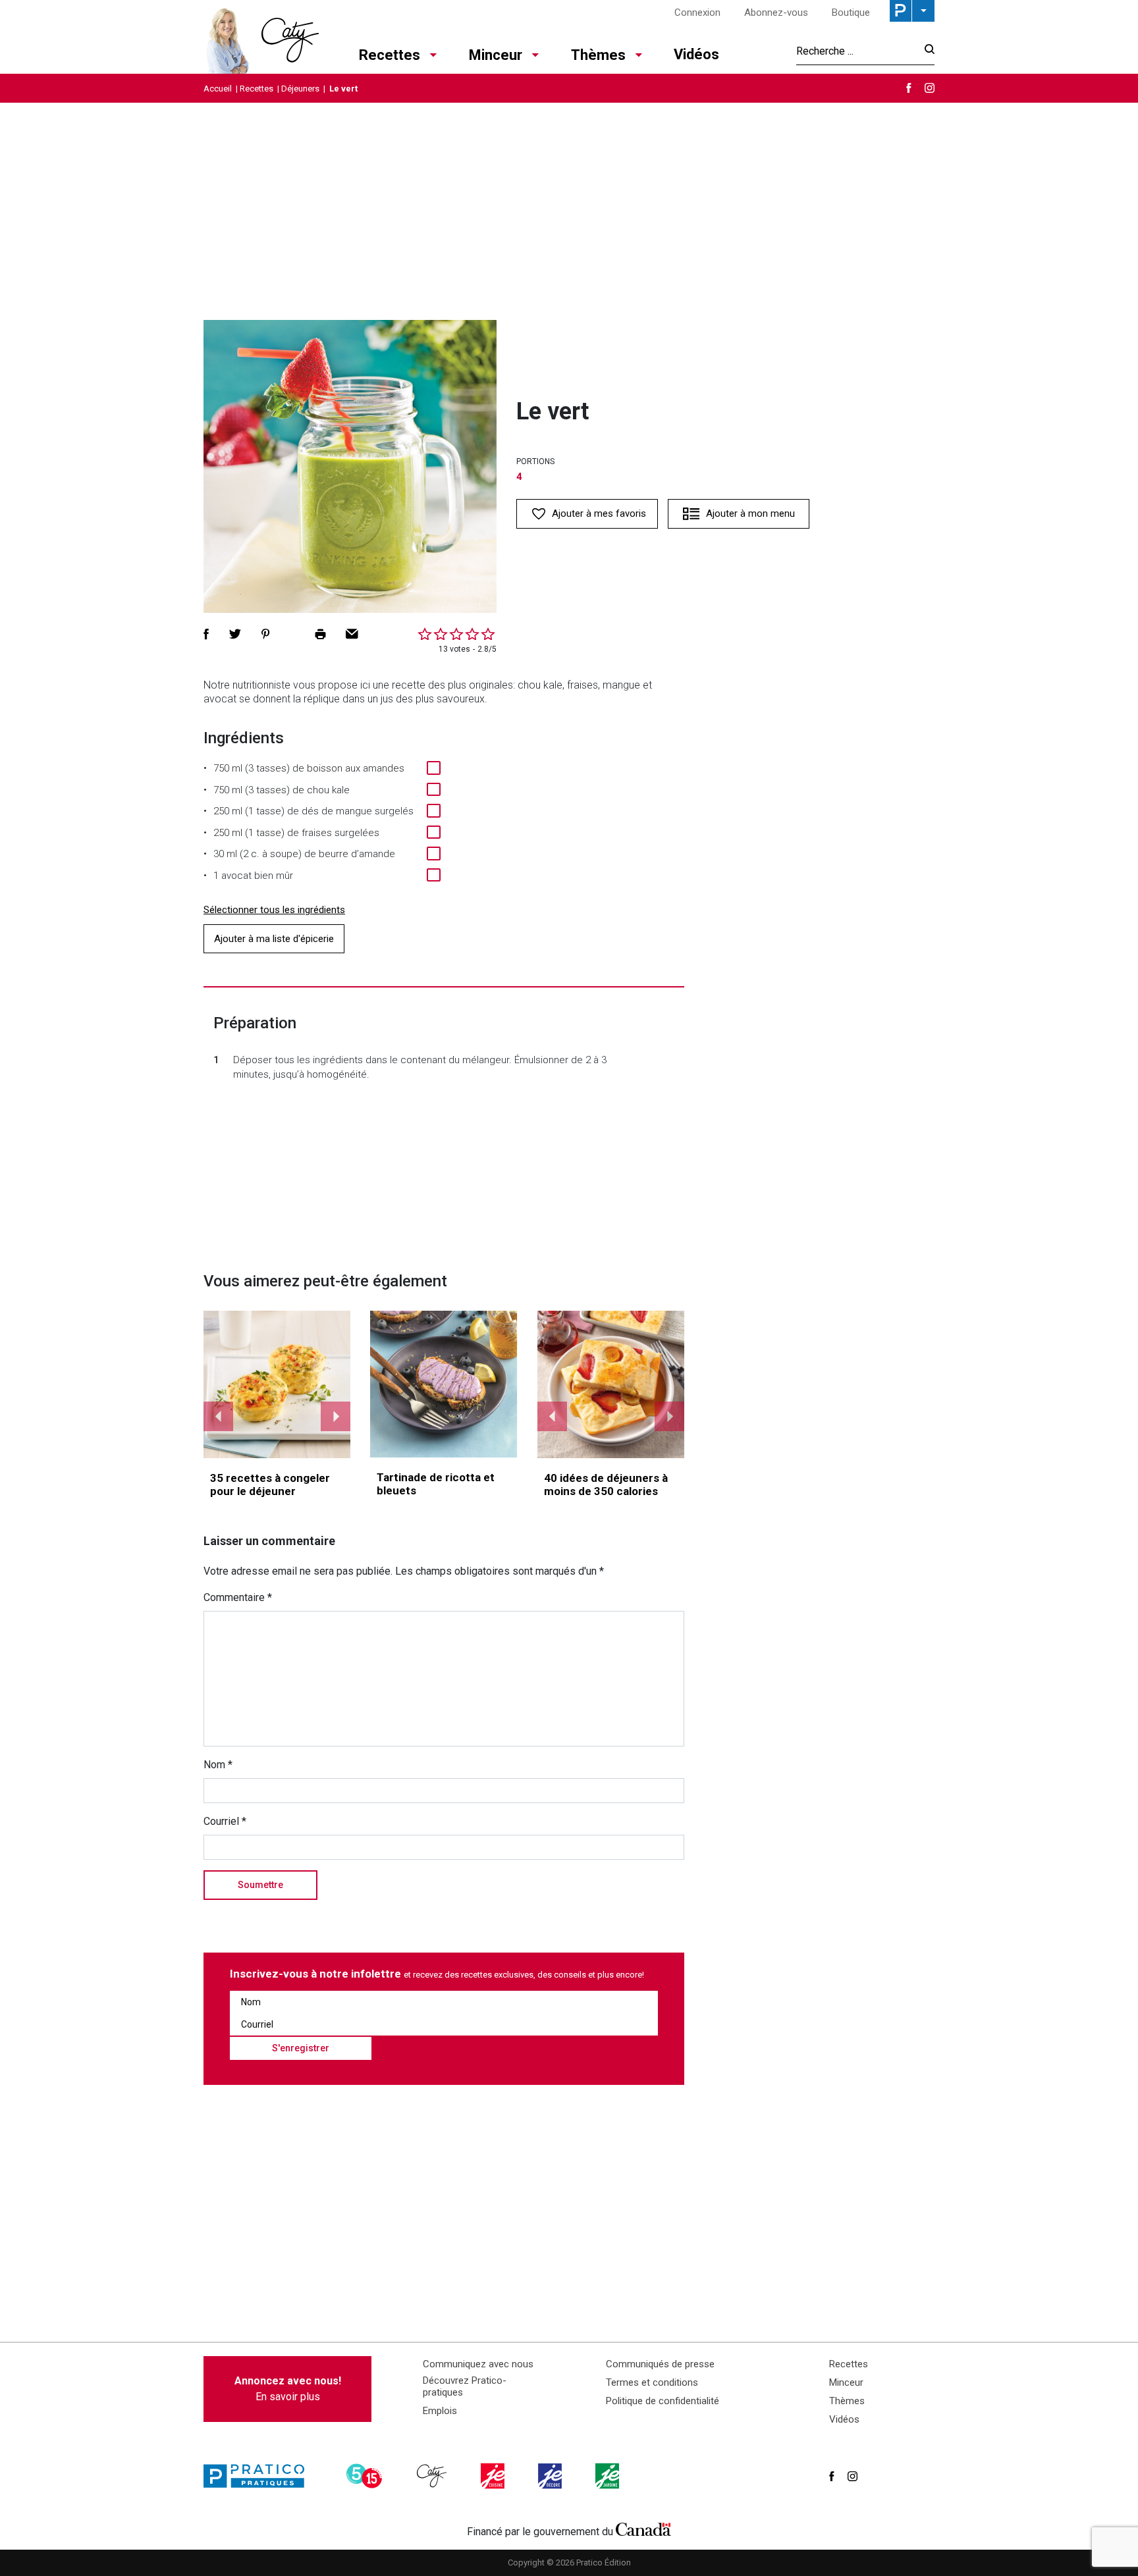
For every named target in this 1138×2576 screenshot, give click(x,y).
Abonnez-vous (776, 13)
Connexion (697, 13)
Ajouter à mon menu (750, 513)
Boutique (851, 13)
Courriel (225, 1821)
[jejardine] (609, 2476)
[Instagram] (930, 88)
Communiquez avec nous (478, 2364)
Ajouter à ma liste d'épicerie (274, 939)
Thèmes (598, 55)
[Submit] (926, 51)
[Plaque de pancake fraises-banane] (611, 1384)
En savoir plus (288, 2389)
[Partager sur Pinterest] (265, 634)
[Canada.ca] (643, 2529)
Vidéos (696, 54)
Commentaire (238, 1597)
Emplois (440, 2411)
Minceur (496, 55)
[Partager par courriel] (352, 634)
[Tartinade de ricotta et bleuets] (444, 1384)
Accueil (218, 89)
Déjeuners (300, 89)
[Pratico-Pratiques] (259, 2476)
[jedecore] (551, 2476)
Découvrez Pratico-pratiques (465, 2386)
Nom (218, 1765)
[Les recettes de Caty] (261, 37)
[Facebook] (909, 88)
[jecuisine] (494, 2476)
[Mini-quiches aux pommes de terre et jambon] (277, 1384)
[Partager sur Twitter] (235, 634)
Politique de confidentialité (663, 2401)
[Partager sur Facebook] (206, 634)
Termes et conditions (652, 2382)
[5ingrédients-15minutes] (366, 2476)
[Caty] (433, 2476)
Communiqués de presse (660, 2364)
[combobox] (856, 51)
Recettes (390, 55)
